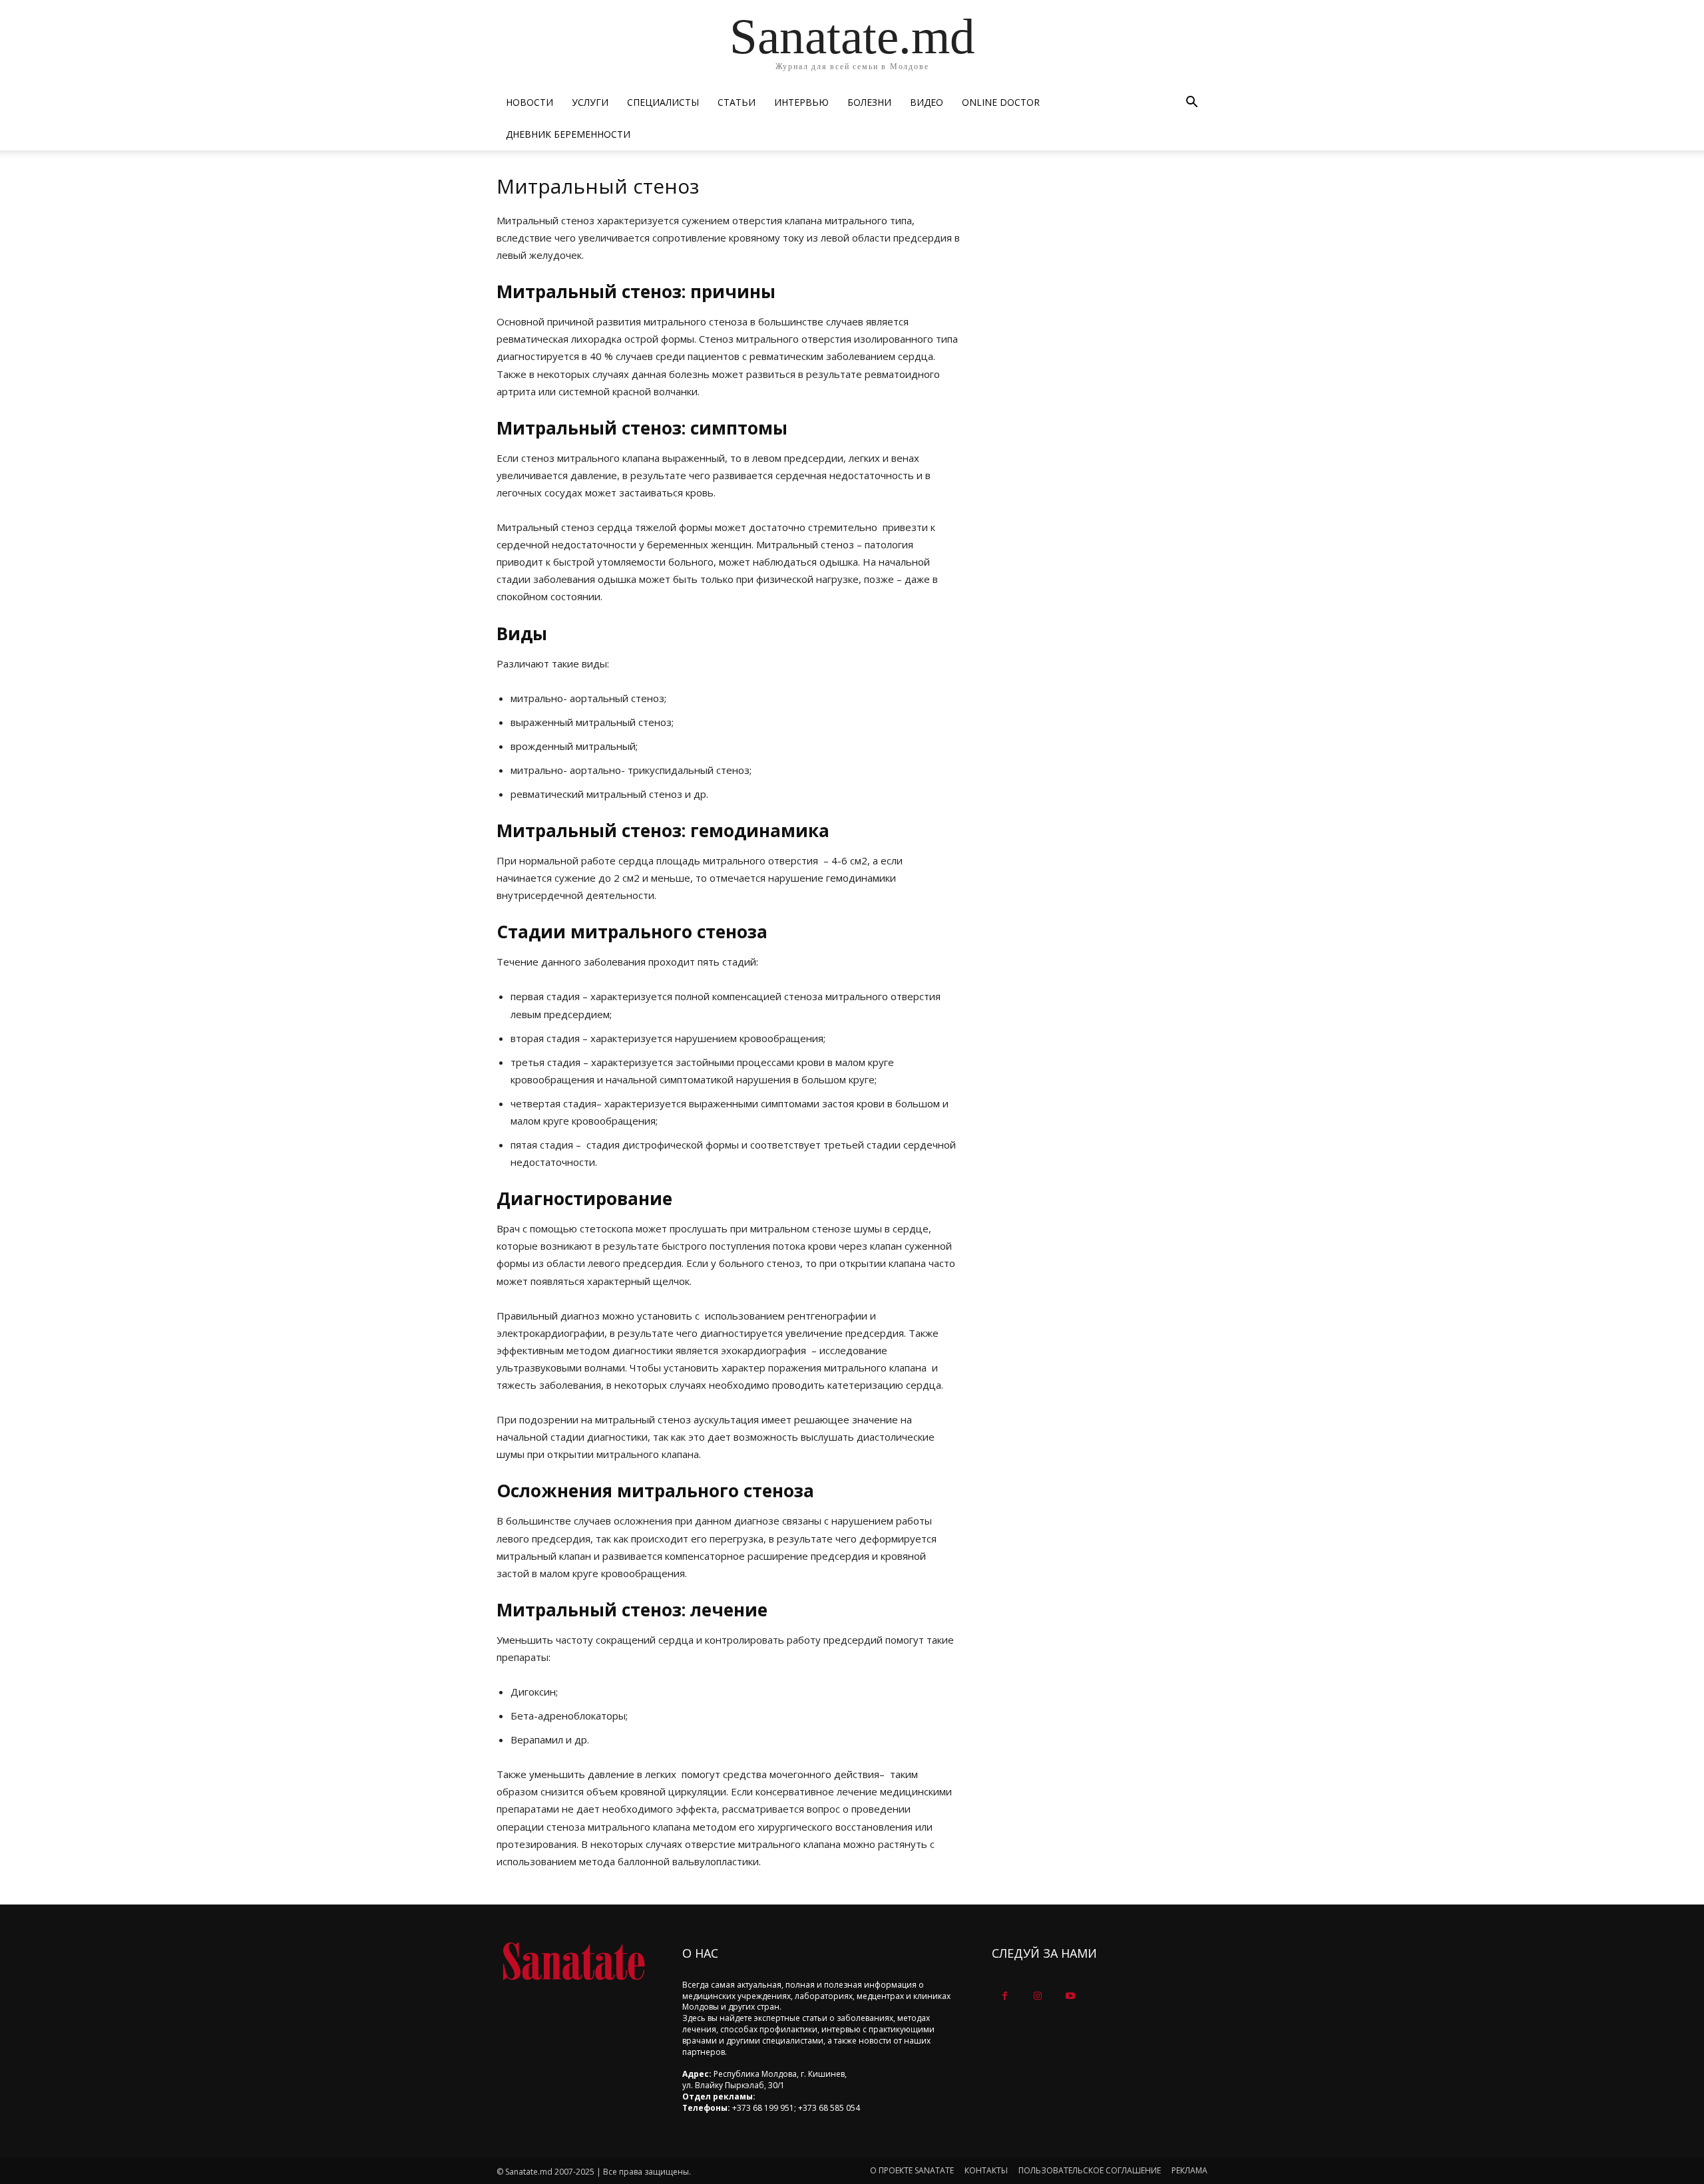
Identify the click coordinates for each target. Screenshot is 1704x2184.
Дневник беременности (568, 134)
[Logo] (573, 1961)
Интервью (801, 102)
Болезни (869, 102)
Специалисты (663, 102)
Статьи (737, 102)
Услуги (590, 102)
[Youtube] (1070, 1996)
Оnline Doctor (1001, 102)
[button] (1191, 103)
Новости (530, 102)
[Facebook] (1005, 1996)
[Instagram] (1037, 1996)
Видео (927, 102)
